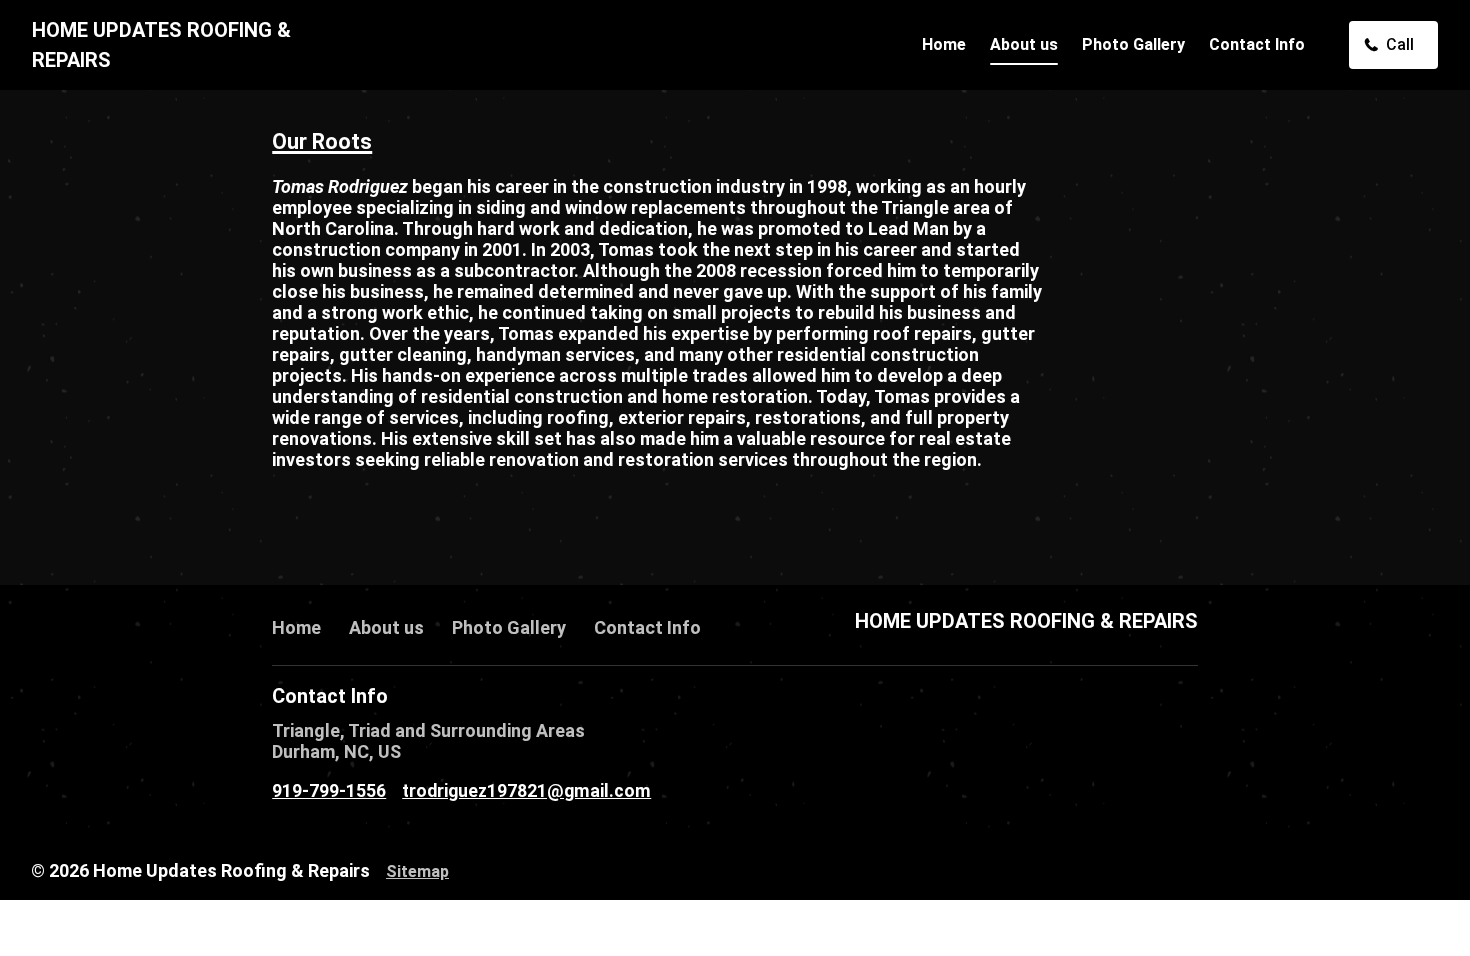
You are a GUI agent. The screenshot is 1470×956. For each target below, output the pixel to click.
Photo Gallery (1133, 44)
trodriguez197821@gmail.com (526, 791)
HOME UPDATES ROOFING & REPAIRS (1026, 621)
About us (1024, 44)
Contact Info (1257, 44)
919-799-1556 (329, 791)
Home (944, 44)
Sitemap (417, 871)
